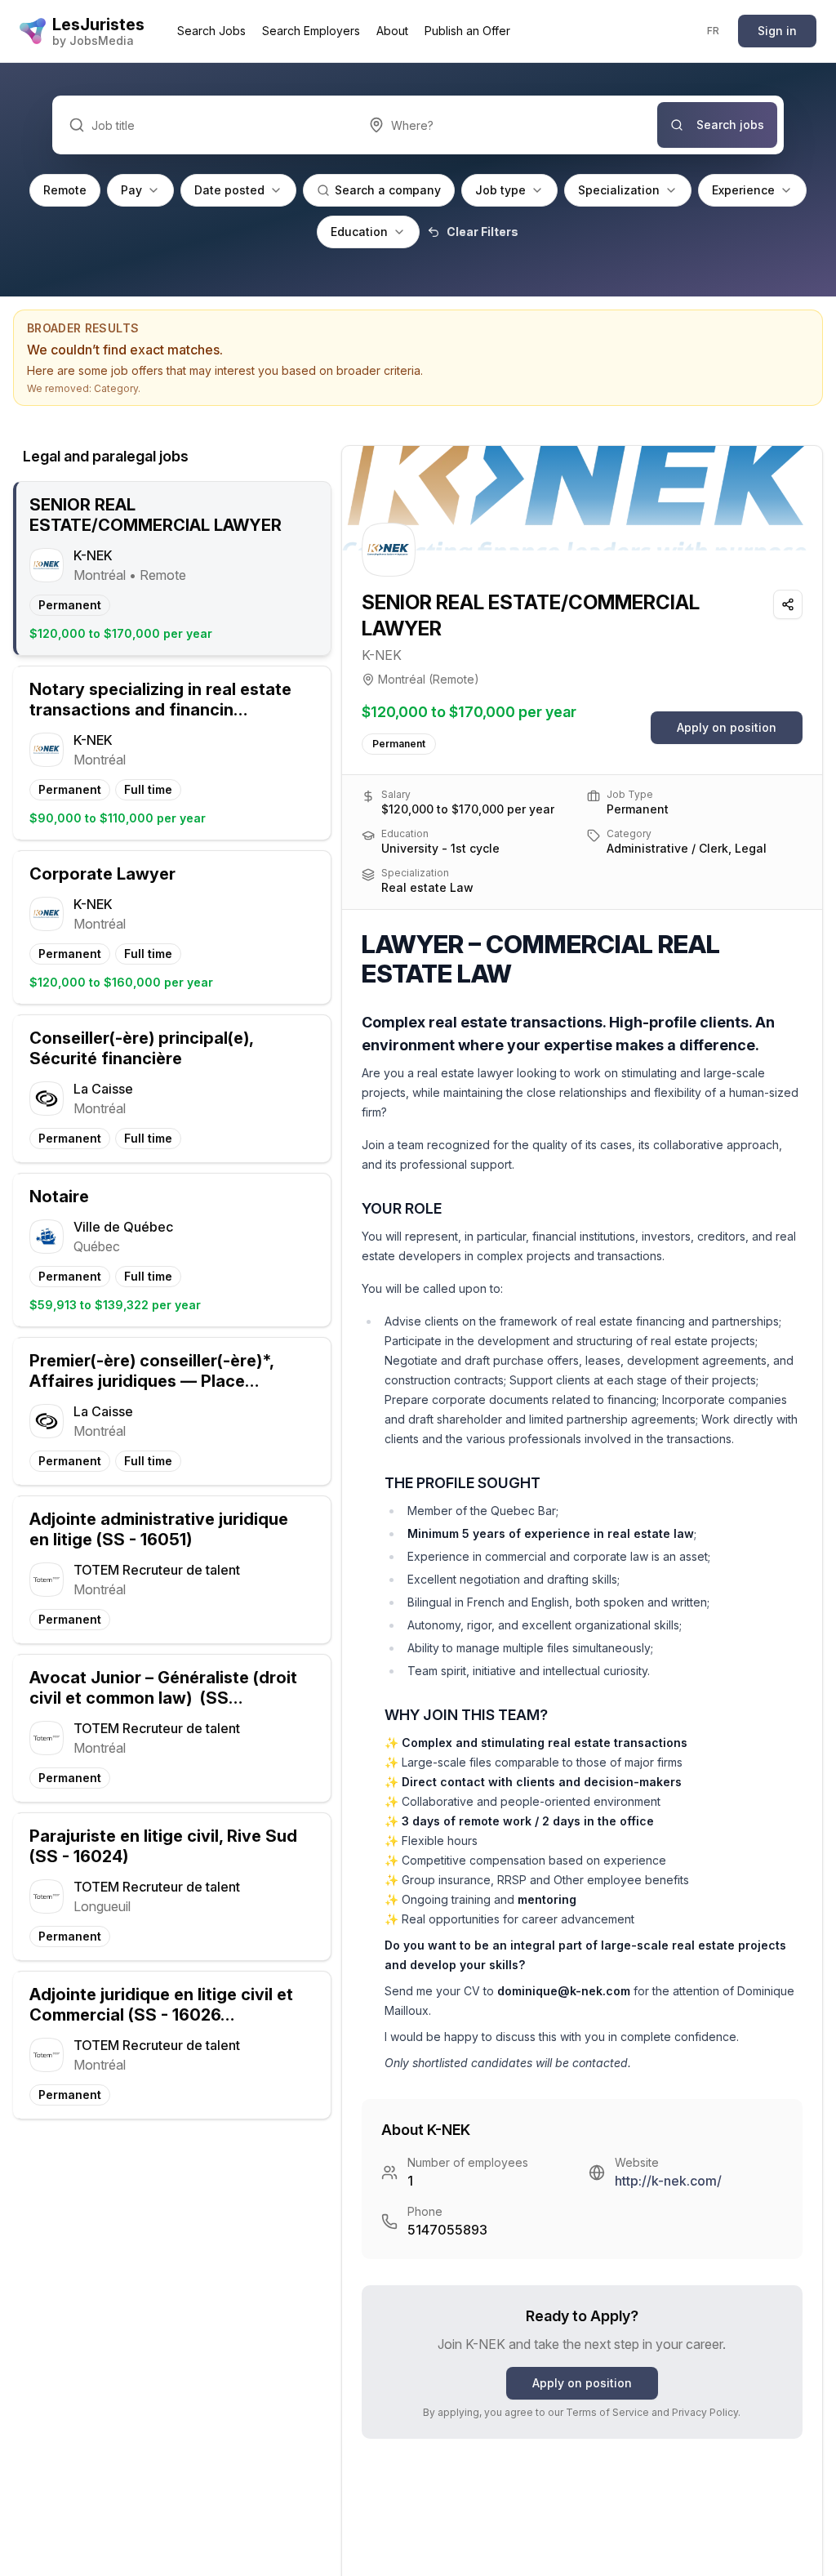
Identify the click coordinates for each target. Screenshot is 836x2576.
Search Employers (311, 31)
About (392, 31)
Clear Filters (482, 232)
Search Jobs (211, 31)
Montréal (402, 679)
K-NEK (382, 655)
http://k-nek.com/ (668, 2181)
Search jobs (730, 125)
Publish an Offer (467, 31)
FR (714, 31)
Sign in (777, 31)
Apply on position (727, 727)
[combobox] (505, 125)
